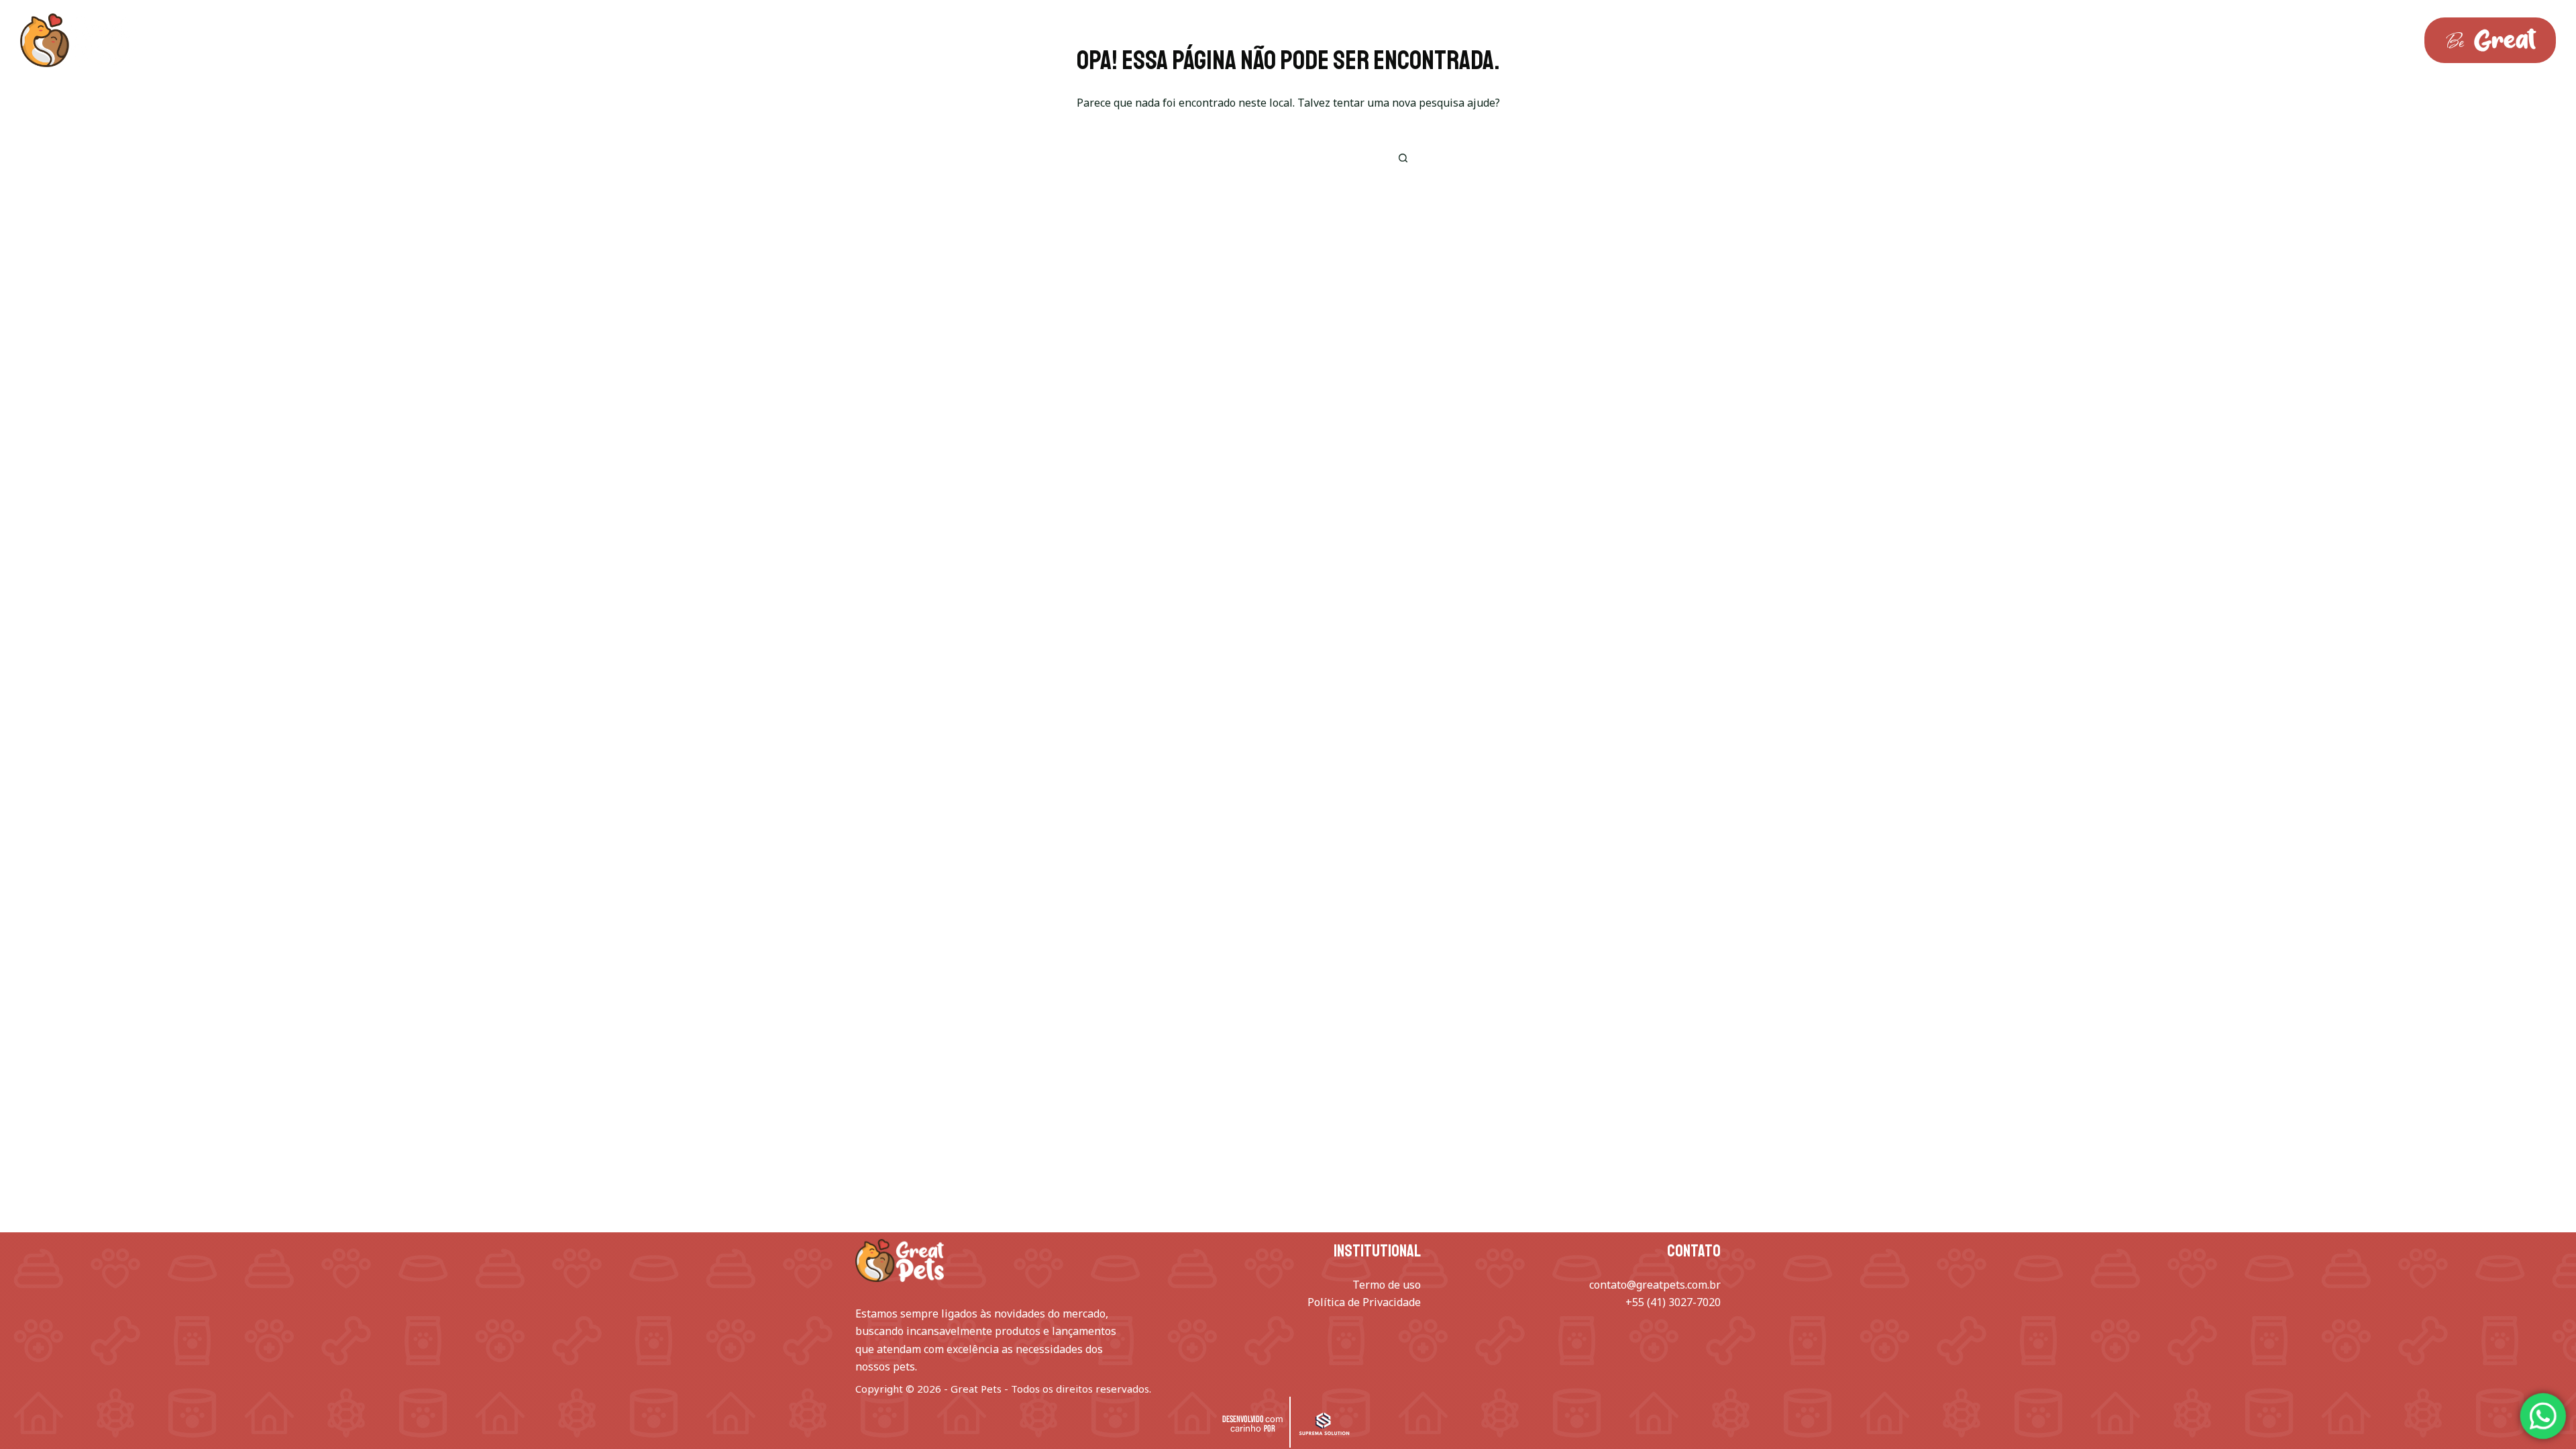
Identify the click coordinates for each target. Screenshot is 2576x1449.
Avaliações (543, 40)
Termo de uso (1387, 1285)
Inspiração (328, 40)
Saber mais (436, 40)
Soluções (216, 40)
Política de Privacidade (1364, 1302)
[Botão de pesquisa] (1403, 158)
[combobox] (1269, 158)
